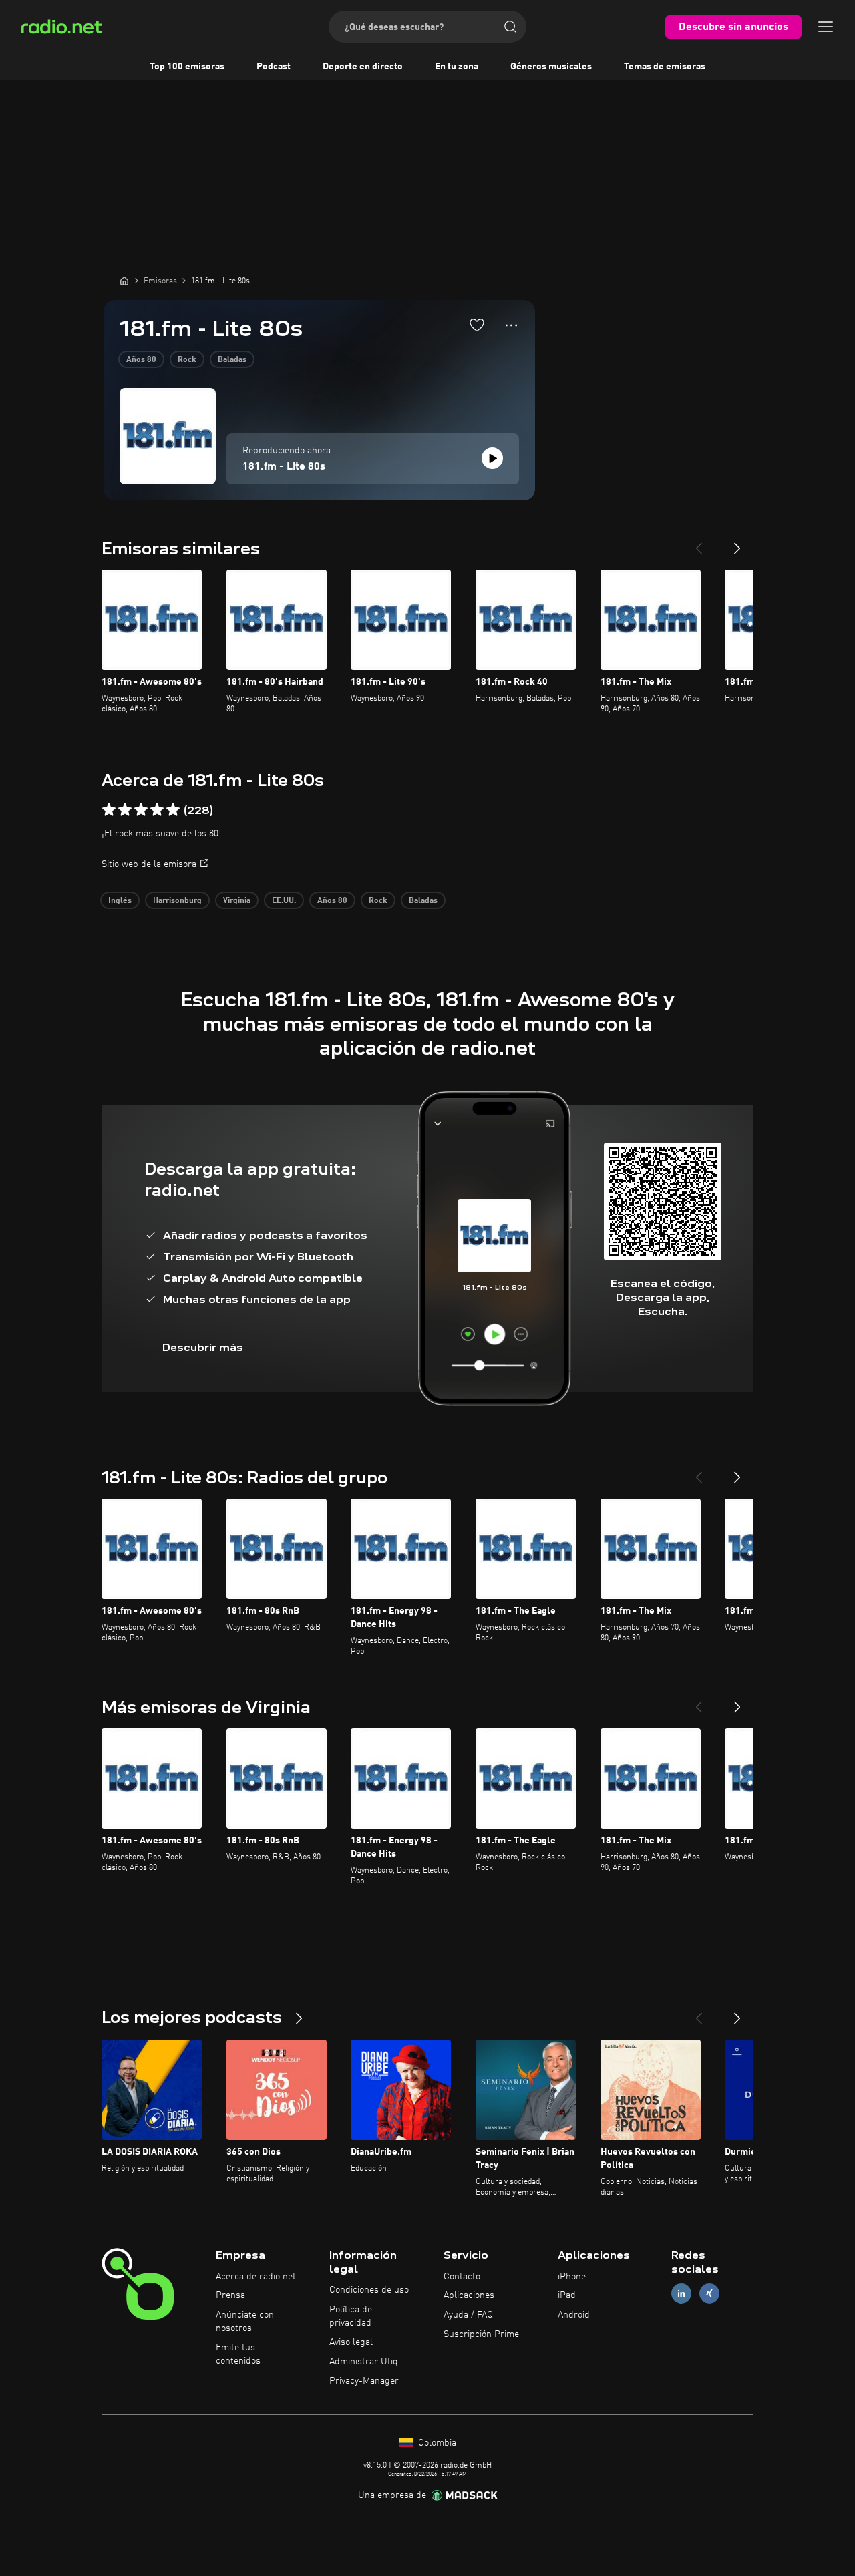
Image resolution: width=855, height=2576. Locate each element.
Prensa (230, 2295)
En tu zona (457, 67)
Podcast (274, 67)
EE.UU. (284, 901)
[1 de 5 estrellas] (109, 810)
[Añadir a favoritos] (477, 325)
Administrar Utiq (364, 2362)
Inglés (120, 901)
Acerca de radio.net (256, 2277)
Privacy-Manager (364, 2381)
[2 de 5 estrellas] (125, 810)
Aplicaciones (469, 2295)
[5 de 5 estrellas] (173, 810)
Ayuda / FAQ (468, 2315)
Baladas (232, 360)
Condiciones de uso (369, 2290)
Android (574, 2315)
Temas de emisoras (665, 67)
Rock (187, 360)
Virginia (237, 901)
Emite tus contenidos (238, 2354)
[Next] (737, 543)
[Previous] (699, 543)
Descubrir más (203, 1347)
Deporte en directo (363, 67)
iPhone (572, 2277)
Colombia (436, 2443)
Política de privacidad (351, 2316)
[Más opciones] (511, 325)
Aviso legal (351, 2342)
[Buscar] (510, 27)
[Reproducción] (492, 458)
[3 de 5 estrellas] (141, 810)
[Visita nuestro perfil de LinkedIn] (681, 2294)
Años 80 (141, 360)
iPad (567, 2295)
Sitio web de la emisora (149, 864)
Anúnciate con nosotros (245, 2322)
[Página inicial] (124, 281)
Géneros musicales (551, 67)
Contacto (462, 2277)
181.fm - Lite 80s (284, 467)
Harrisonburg (177, 901)
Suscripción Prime (481, 2334)
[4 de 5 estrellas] (157, 810)
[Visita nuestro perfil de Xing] (709, 2294)
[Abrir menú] (826, 27)
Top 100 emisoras (187, 67)
